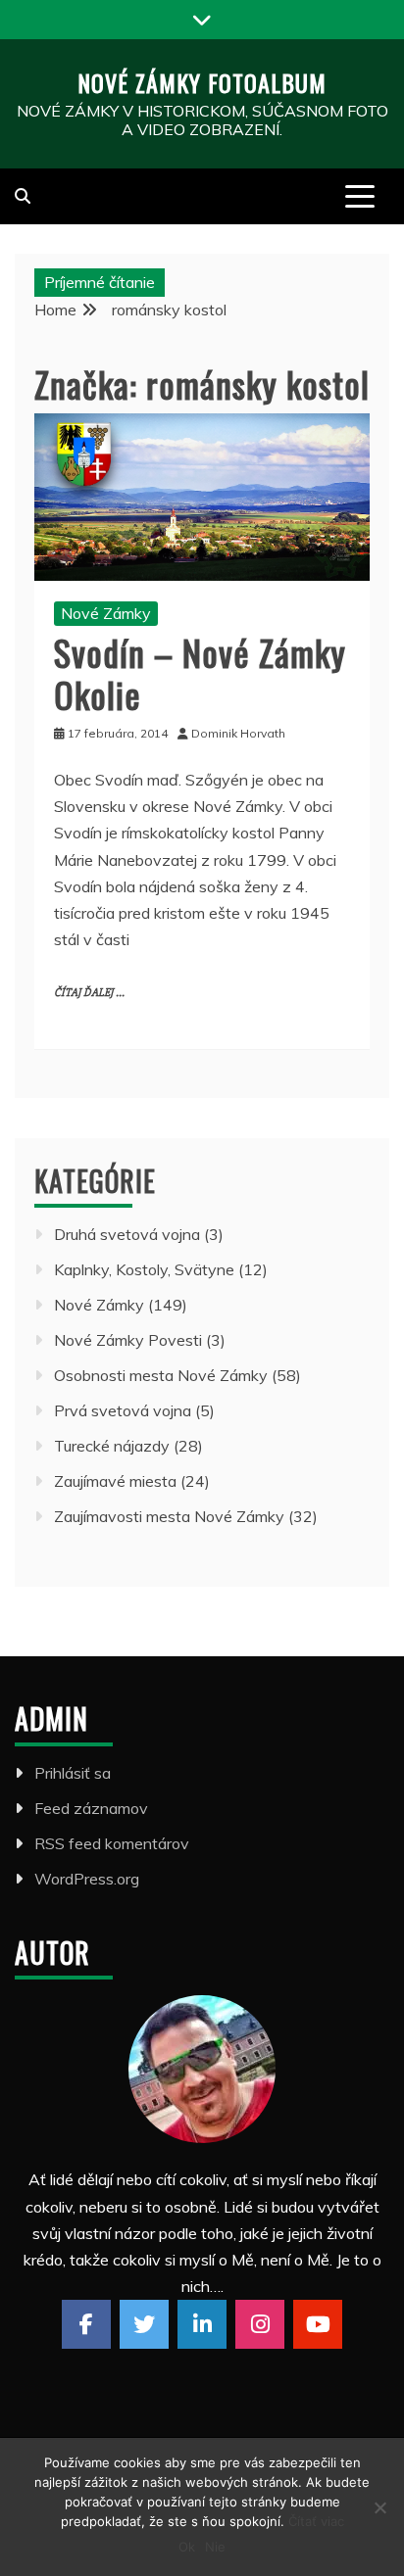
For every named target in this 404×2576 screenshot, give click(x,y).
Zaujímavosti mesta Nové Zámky (169, 1516)
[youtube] (318, 2324)
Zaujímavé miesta (115, 1481)
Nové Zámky (106, 613)
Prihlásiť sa (73, 1773)
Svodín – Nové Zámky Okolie (200, 673)
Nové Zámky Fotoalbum (202, 82)
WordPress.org (87, 1879)
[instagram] (260, 2324)
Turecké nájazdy (112, 1446)
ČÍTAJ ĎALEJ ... (89, 993)
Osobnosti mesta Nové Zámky (161, 1375)
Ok (187, 2547)
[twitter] (144, 2324)
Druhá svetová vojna (127, 1234)
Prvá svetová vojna (123, 1410)
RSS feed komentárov (112, 1843)
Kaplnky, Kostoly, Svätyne (144, 1269)
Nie (215, 2547)
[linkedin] (202, 2324)
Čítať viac (316, 2521)
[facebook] (86, 2324)
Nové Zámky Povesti (128, 1340)
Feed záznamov (91, 1808)
